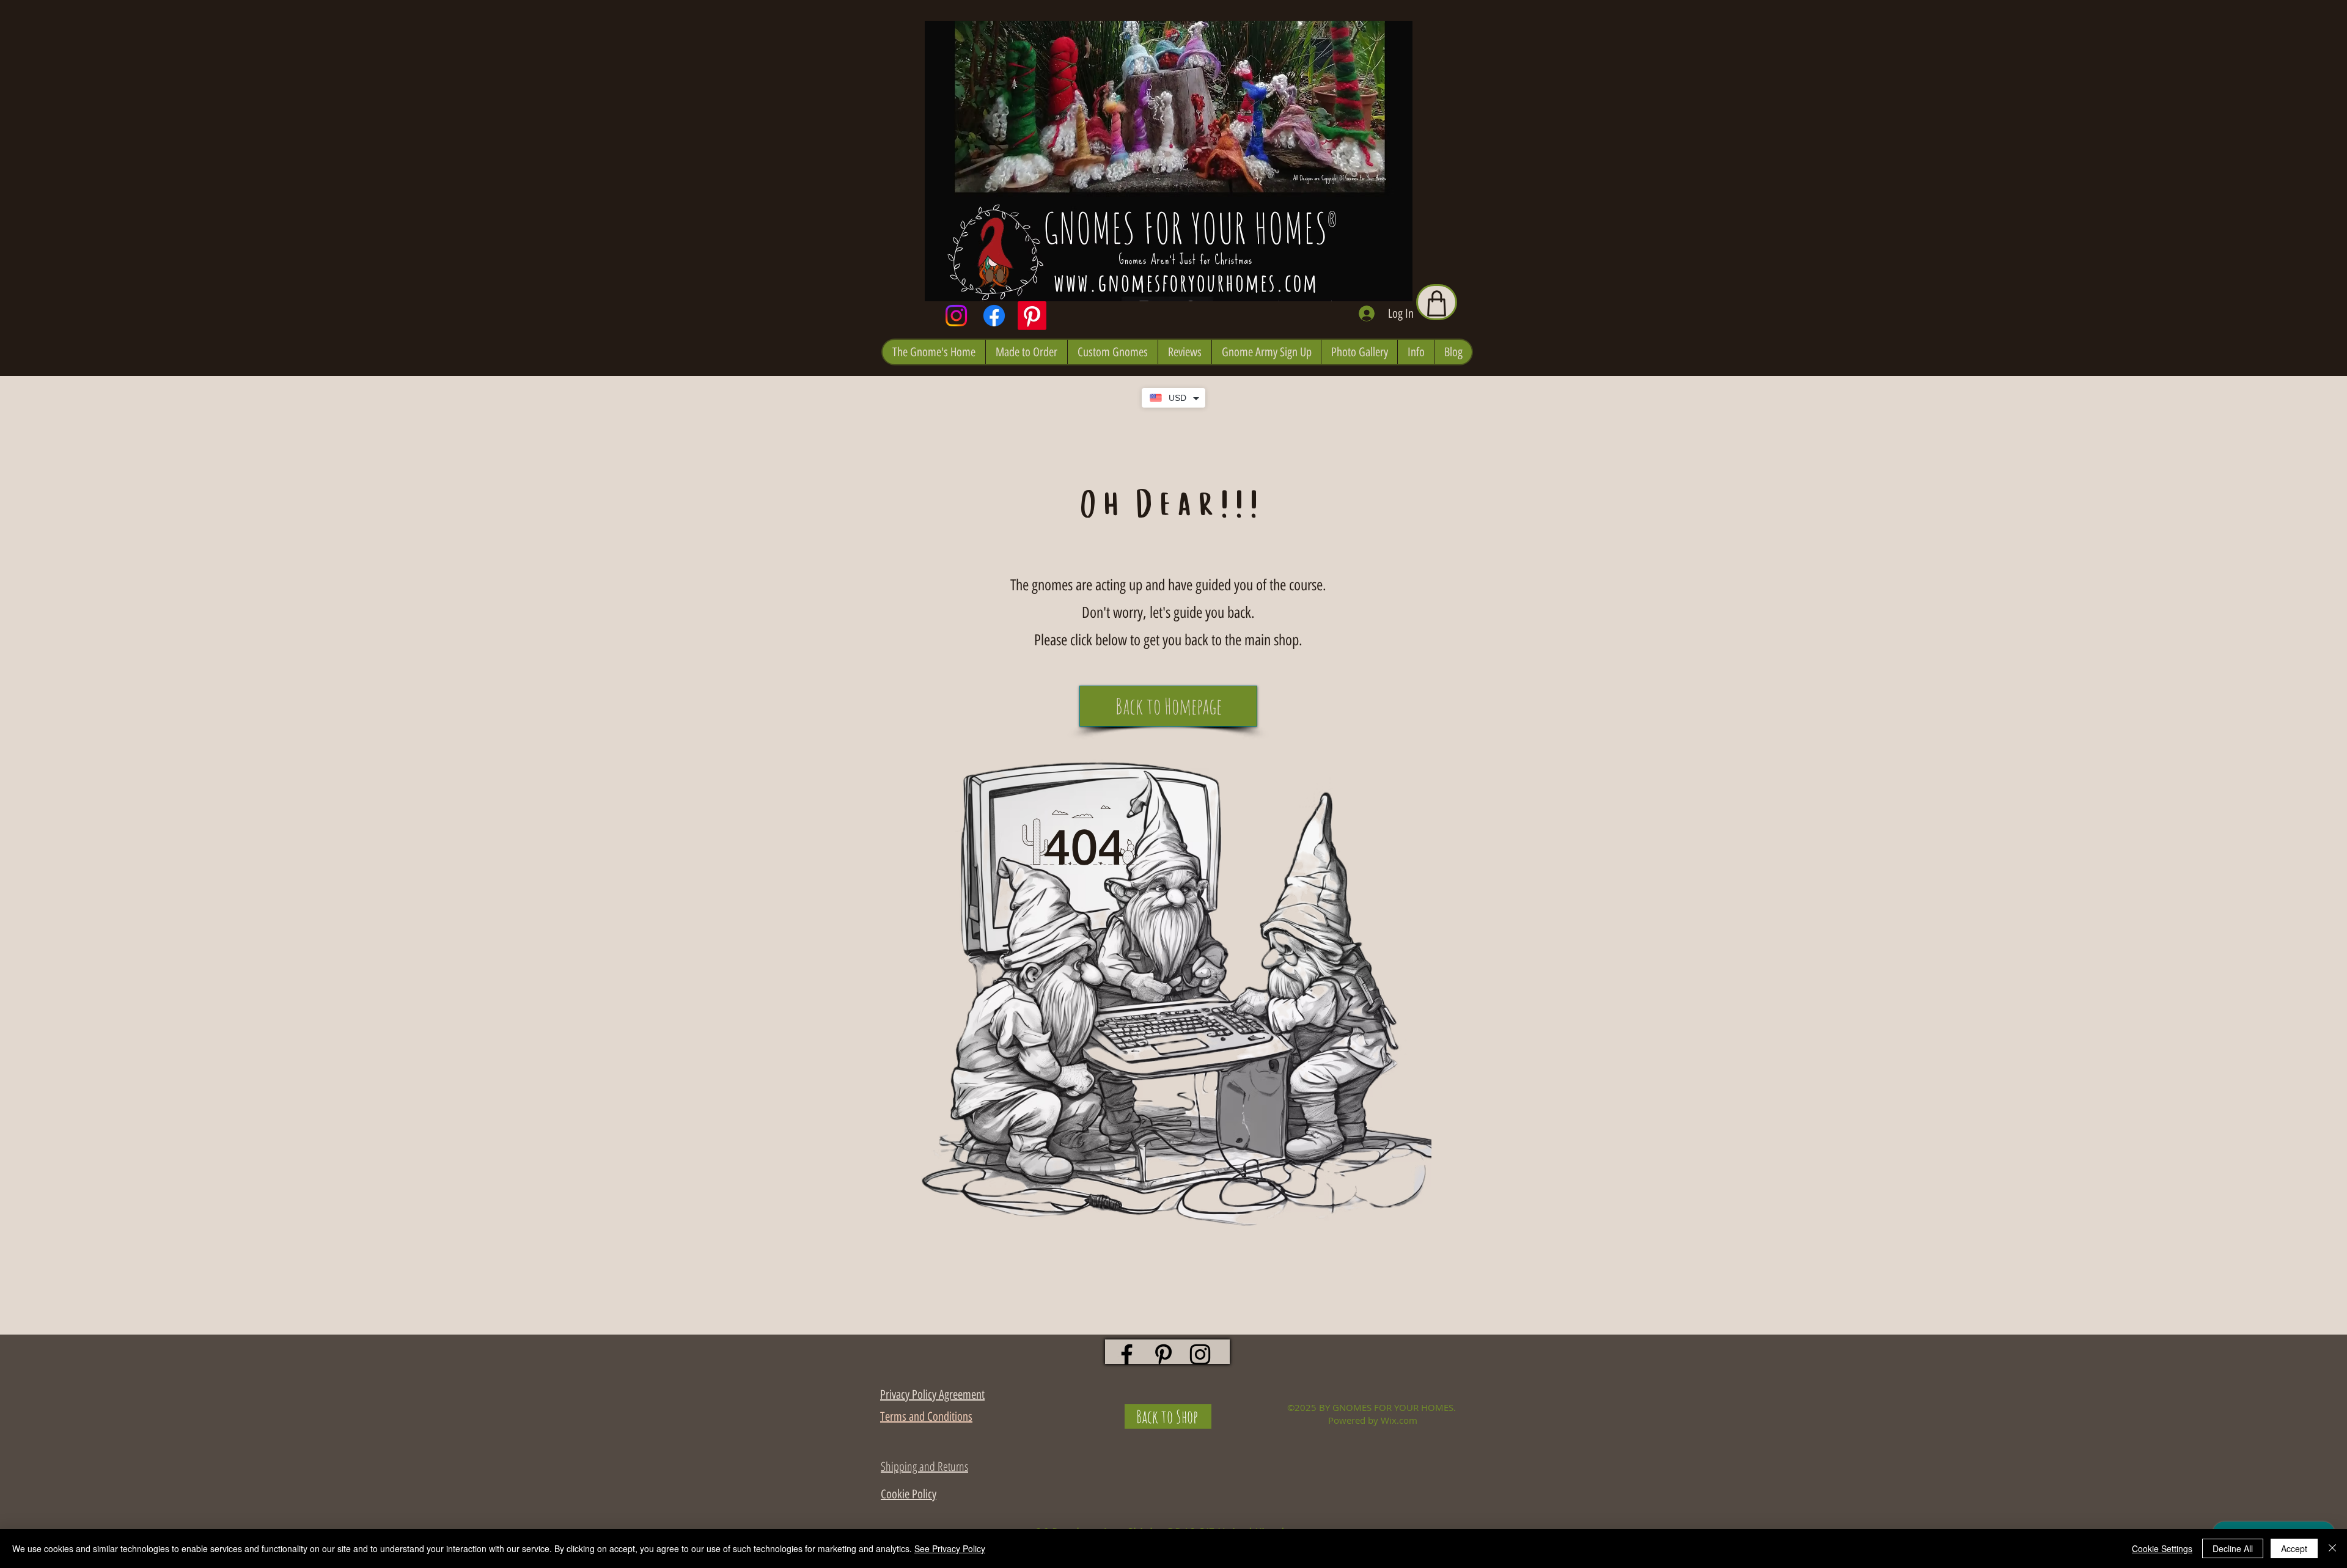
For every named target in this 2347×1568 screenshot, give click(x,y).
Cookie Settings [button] (2162, 1548)
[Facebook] (994, 316)
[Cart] (1437, 302)
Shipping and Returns (924, 1466)
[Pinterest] (1032, 316)
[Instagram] (956, 316)
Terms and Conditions (926, 1416)
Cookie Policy (909, 1494)
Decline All (2233, 1548)
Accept (2294, 1548)
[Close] (2332, 1548)
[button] (934, 352)
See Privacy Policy (950, 1548)
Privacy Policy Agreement (932, 1394)
